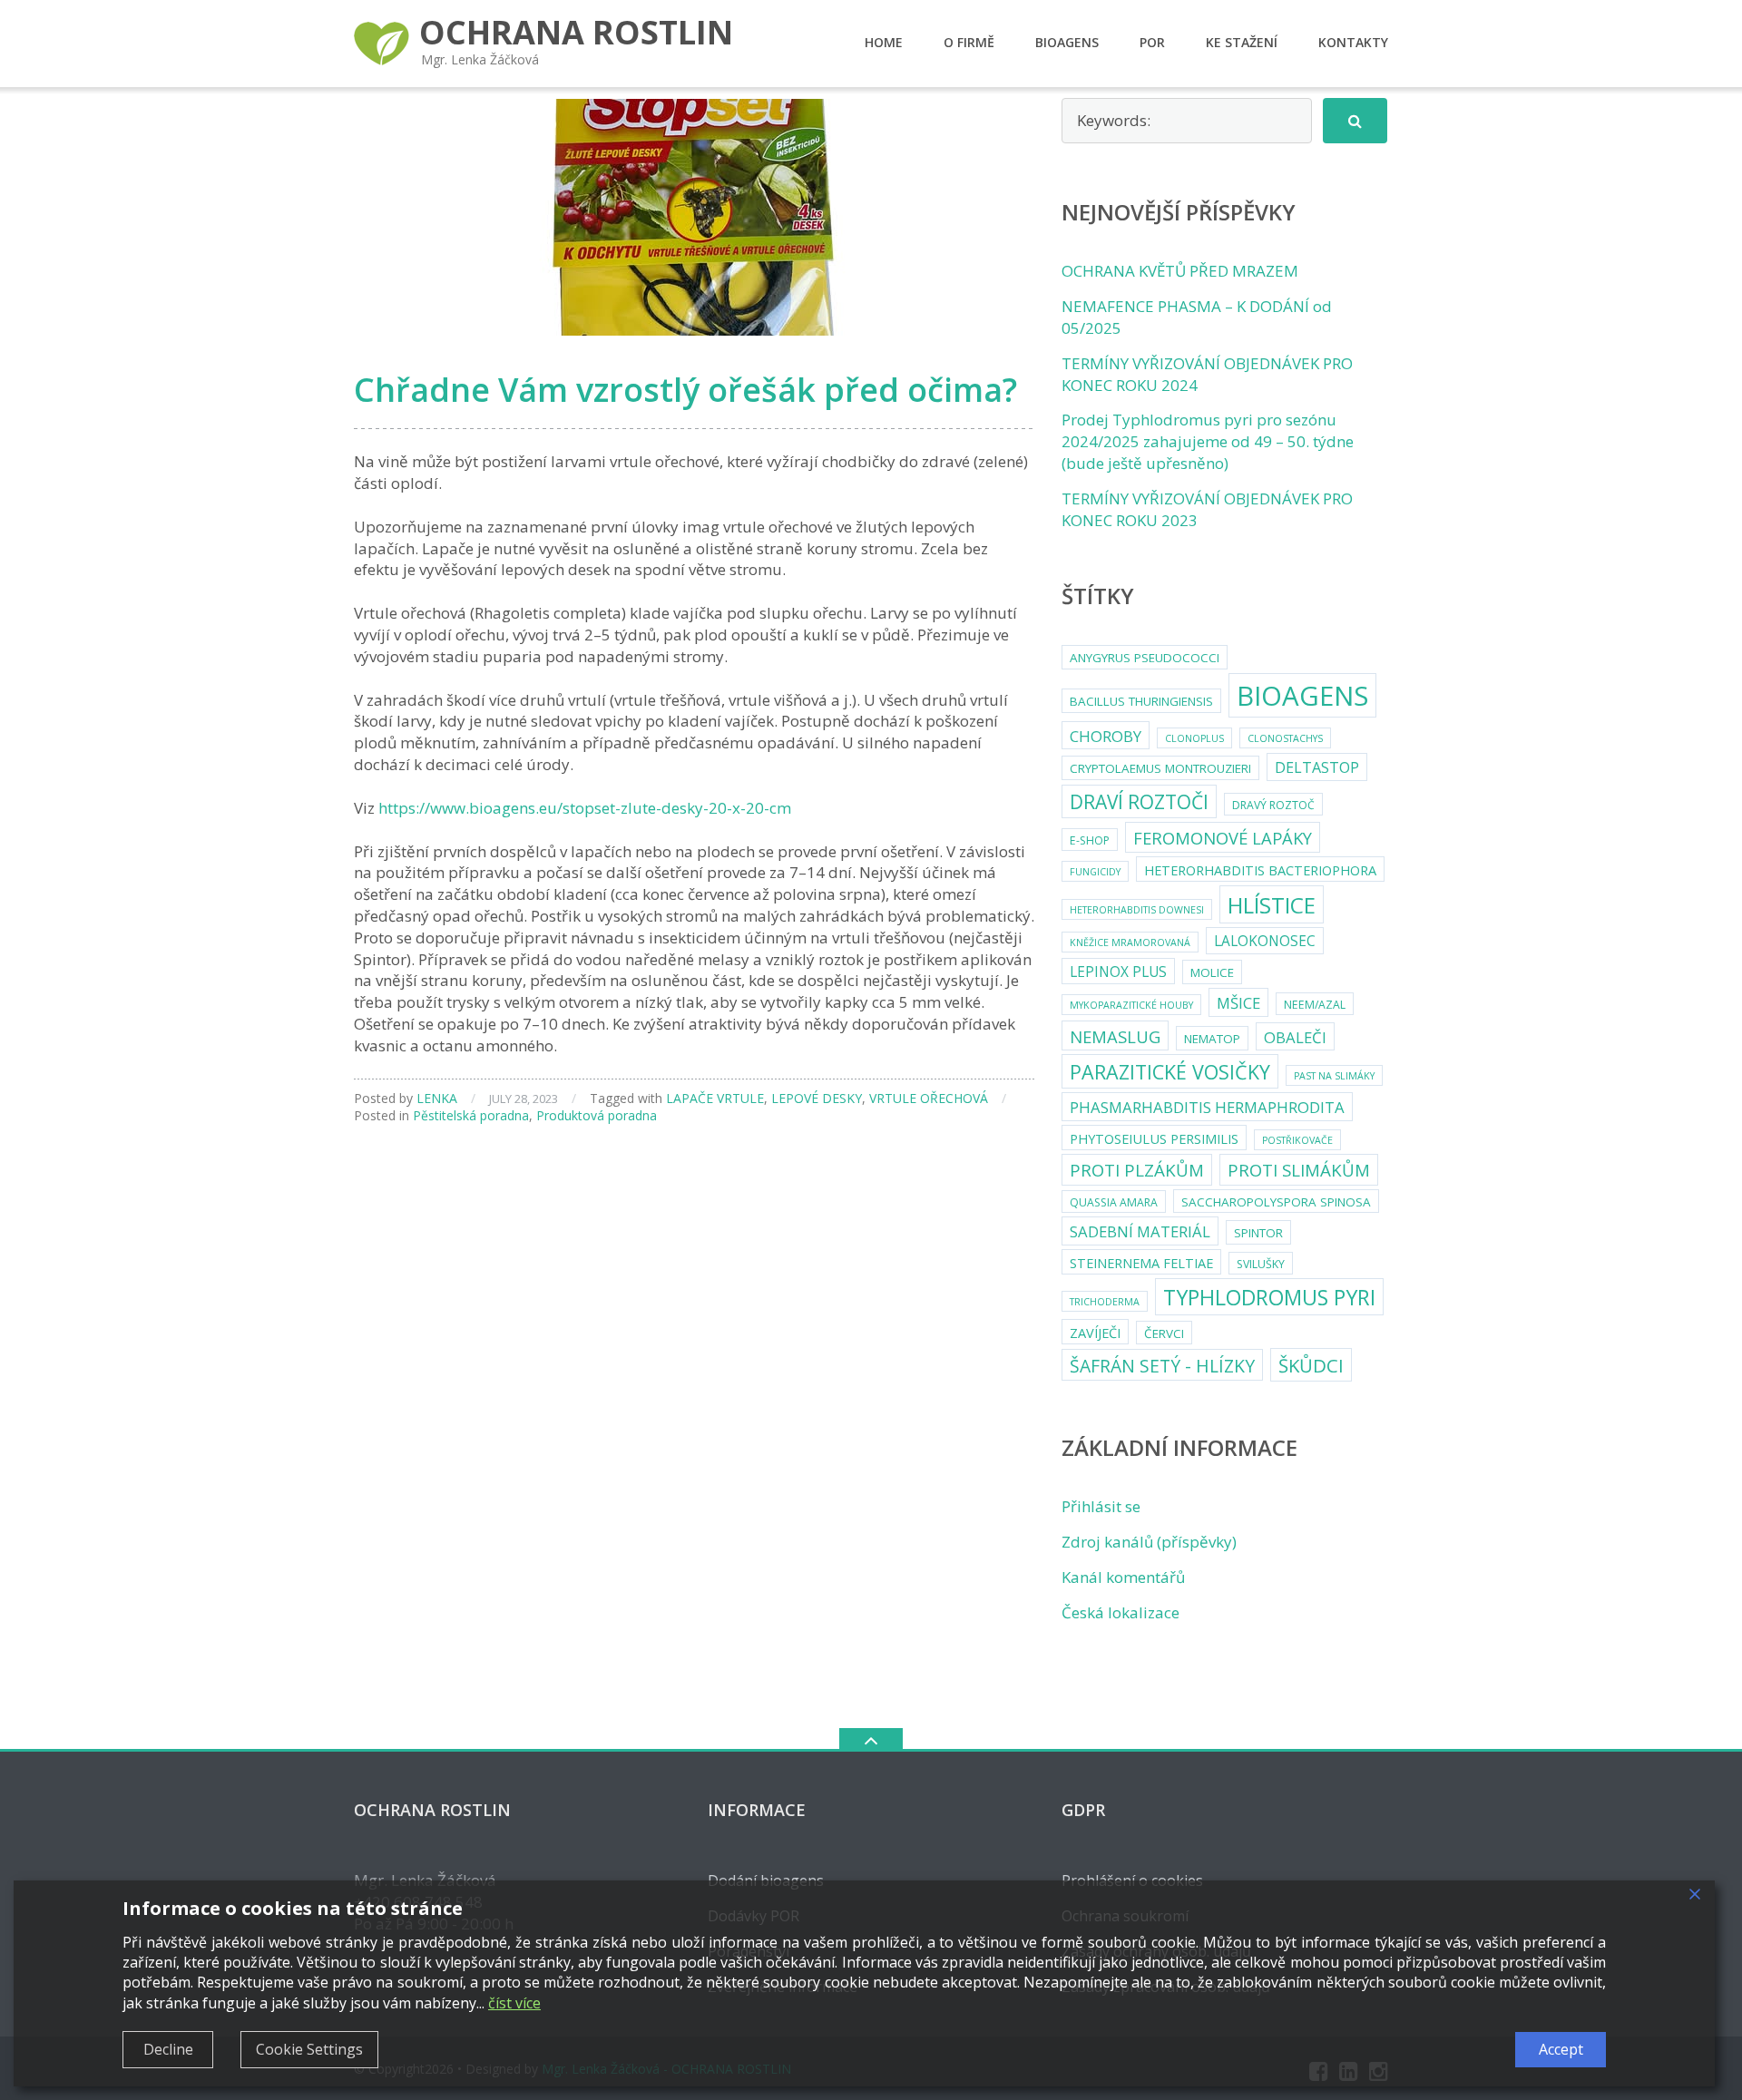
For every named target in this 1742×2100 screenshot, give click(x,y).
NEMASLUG (1115, 1036)
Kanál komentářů (1123, 1577)
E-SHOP (1090, 840)
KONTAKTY (1353, 42)
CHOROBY (1106, 736)
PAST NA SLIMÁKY (1334, 1076)
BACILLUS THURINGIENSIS (1141, 701)
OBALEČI (1295, 1037)
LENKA (437, 1098)
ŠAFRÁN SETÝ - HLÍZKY (1162, 1366)
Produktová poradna (597, 1115)
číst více (514, 2003)
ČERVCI (1164, 1333)
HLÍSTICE (1272, 905)
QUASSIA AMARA (1114, 1202)
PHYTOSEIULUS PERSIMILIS (1154, 1138)
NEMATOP (1212, 1039)
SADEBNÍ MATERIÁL (1140, 1231)
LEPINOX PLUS (1118, 972)
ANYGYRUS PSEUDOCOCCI (1145, 658)
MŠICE (1238, 1003)
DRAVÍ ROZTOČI (1139, 802)
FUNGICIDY (1095, 872)
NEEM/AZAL (1315, 1005)
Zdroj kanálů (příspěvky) (1149, 1542)
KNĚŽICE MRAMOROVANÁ (1130, 943)
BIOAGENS (1067, 42)
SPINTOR (1258, 1233)
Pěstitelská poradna (471, 1115)
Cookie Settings (309, 2049)
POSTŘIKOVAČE (1297, 1140)
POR (1152, 42)
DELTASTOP (1317, 767)
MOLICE (1212, 972)
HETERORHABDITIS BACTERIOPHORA (1260, 870)
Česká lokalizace (1121, 1612)
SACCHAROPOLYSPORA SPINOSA (1276, 1202)
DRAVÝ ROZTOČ (1273, 805)
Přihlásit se (1101, 1506)
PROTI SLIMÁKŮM (1299, 1170)
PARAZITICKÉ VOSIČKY (1170, 1072)
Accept (1561, 2049)
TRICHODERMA (1105, 1302)
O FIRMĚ (969, 42)
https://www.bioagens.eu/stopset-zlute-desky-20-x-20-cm (585, 808)
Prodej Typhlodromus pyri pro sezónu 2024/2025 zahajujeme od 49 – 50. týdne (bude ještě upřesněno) (1208, 441)
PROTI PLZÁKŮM (1137, 1170)
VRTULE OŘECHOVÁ (929, 1098)
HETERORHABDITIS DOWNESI (1137, 910)
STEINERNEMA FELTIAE (1141, 1263)
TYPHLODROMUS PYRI (1269, 1297)
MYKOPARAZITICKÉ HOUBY (1131, 1005)
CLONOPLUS (1194, 738)
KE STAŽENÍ (1242, 42)
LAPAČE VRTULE (715, 1098)
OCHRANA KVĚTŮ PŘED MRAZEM (1180, 271)
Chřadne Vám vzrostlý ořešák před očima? (685, 390)
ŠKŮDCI (1311, 1365)
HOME (884, 42)
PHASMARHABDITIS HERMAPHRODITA (1207, 1107)
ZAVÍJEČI (1095, 1333)
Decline (168, 2049)
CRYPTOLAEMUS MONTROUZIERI (1160, 768)
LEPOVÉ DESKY (817, 1098)
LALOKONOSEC (1265, 941)
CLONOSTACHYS (1285, 738)
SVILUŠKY (1261, 1264)
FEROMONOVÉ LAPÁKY (1223, 838)
